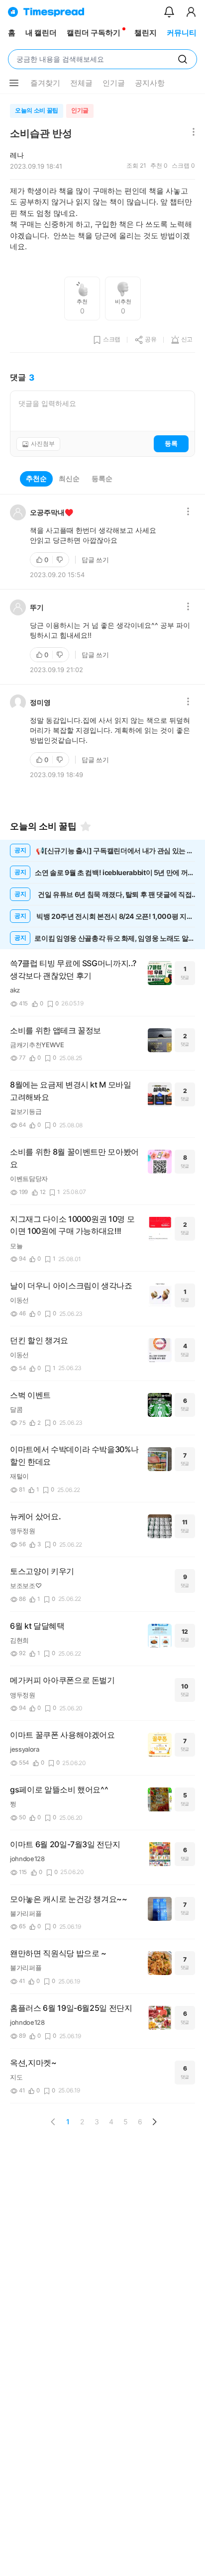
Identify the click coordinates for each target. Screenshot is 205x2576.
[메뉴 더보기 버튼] (14, 83)
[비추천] (61, 560)
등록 (171, 443)
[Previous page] (53, 2122)
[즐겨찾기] (86, 826)
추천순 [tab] (36, 478)
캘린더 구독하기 (94, 33)
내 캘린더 (41, 33)
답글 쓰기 (95, 560)
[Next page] (154, 2122)
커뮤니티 (182, 33)
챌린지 (146, 33)
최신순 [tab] (69, 478)
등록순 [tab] (102, 478)
